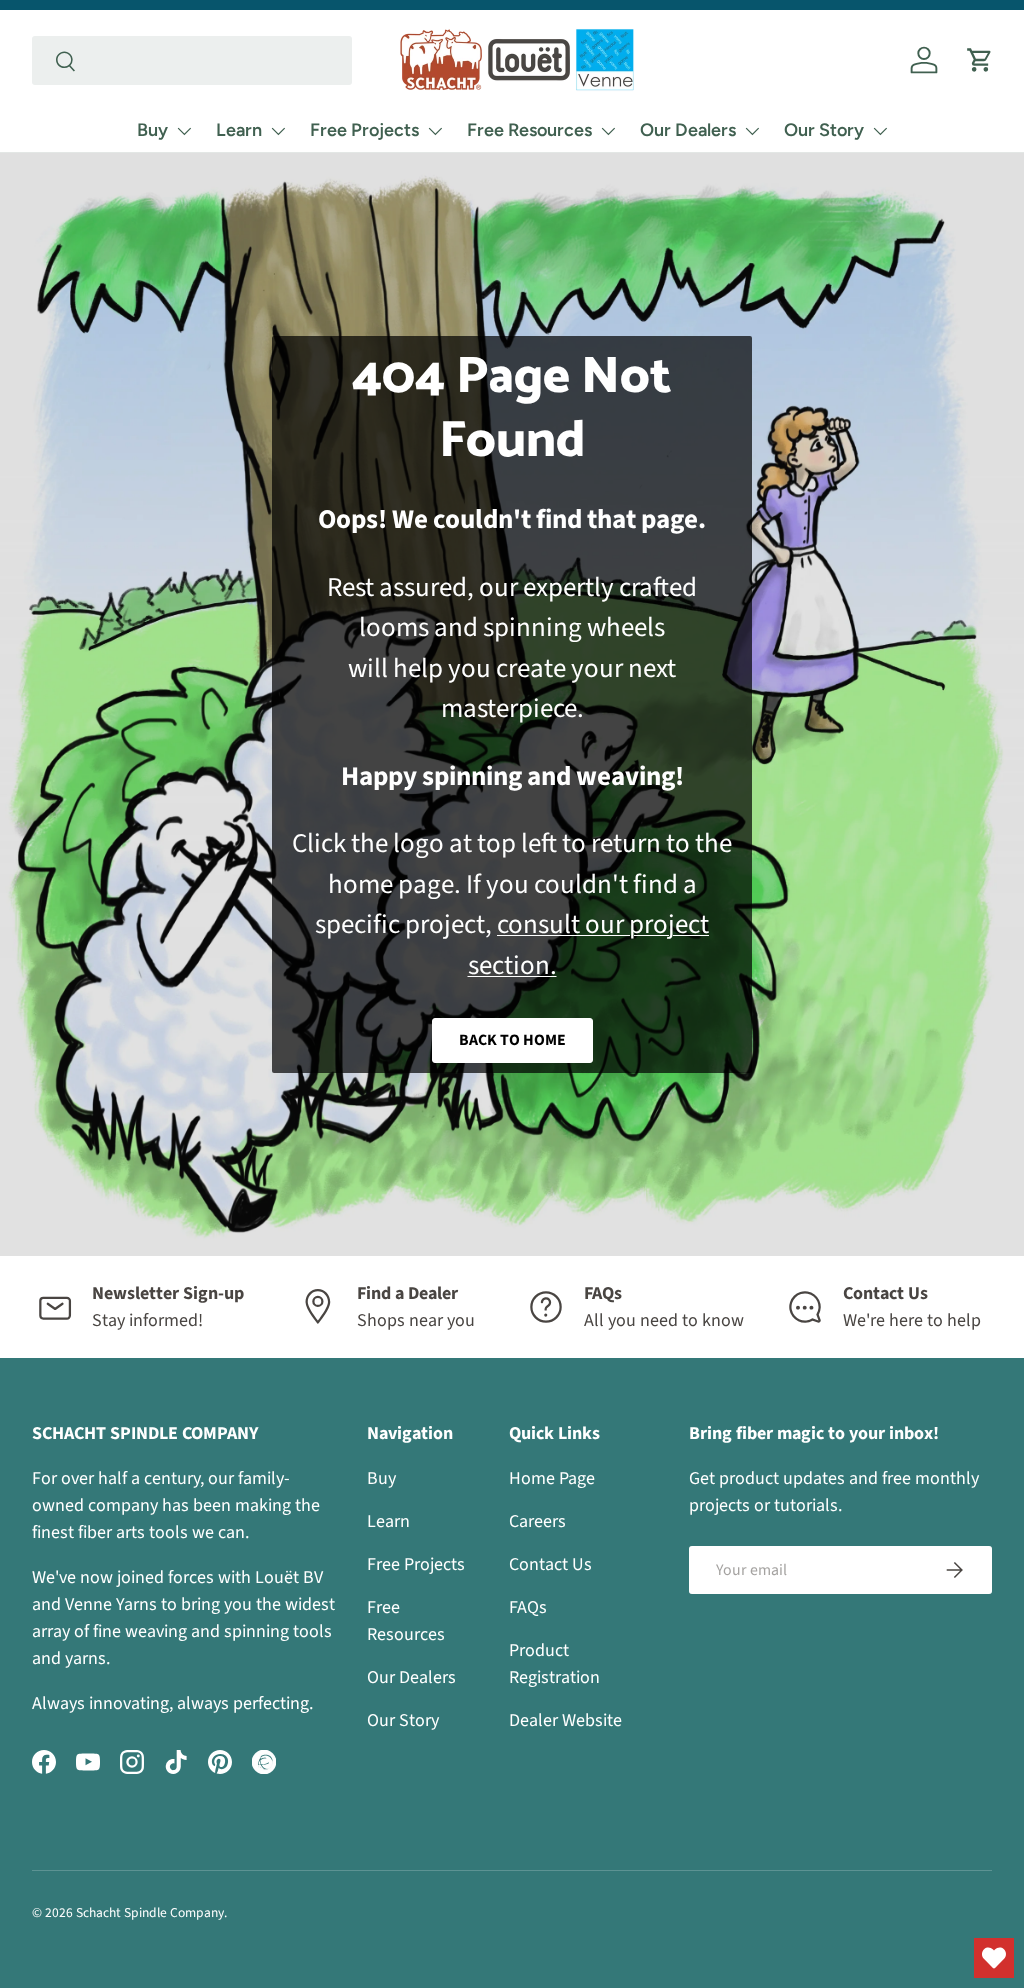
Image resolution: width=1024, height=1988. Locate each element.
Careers (537, 1521)
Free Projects (364, 130)
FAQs (528, 1607)
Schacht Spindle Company (150, 1912)
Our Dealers (688, 130)
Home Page (552, 1478)
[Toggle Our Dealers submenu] (752, 131)
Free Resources (529, 130)
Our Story (824, 130)
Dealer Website (565, 1720)
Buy (152, 130)
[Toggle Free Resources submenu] (608, 131)
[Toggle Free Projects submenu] (435, 131)
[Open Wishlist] (994, 1958)
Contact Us (550, 1564)
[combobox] (192, 60)
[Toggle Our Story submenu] (880, 131)
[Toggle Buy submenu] (184, 131)
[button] (980, 60)
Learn (239, 130)
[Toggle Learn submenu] (278, 131)
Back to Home (512, 1040)
